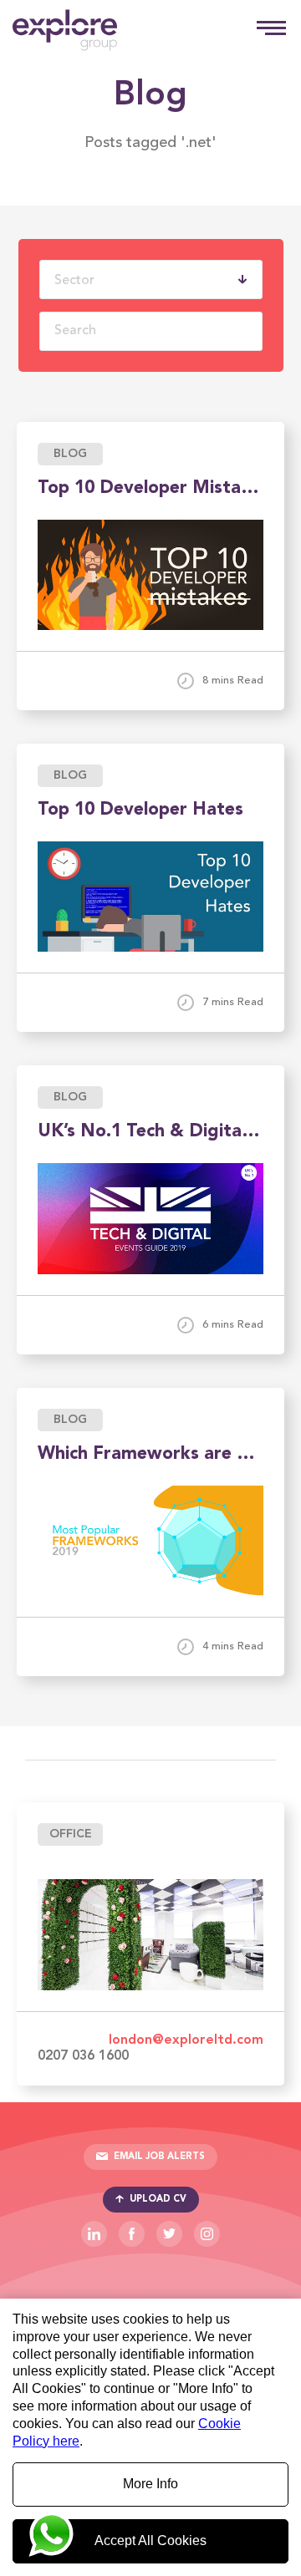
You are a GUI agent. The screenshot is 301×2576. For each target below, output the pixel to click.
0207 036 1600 (83, 2056)
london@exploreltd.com (186, 2040)
